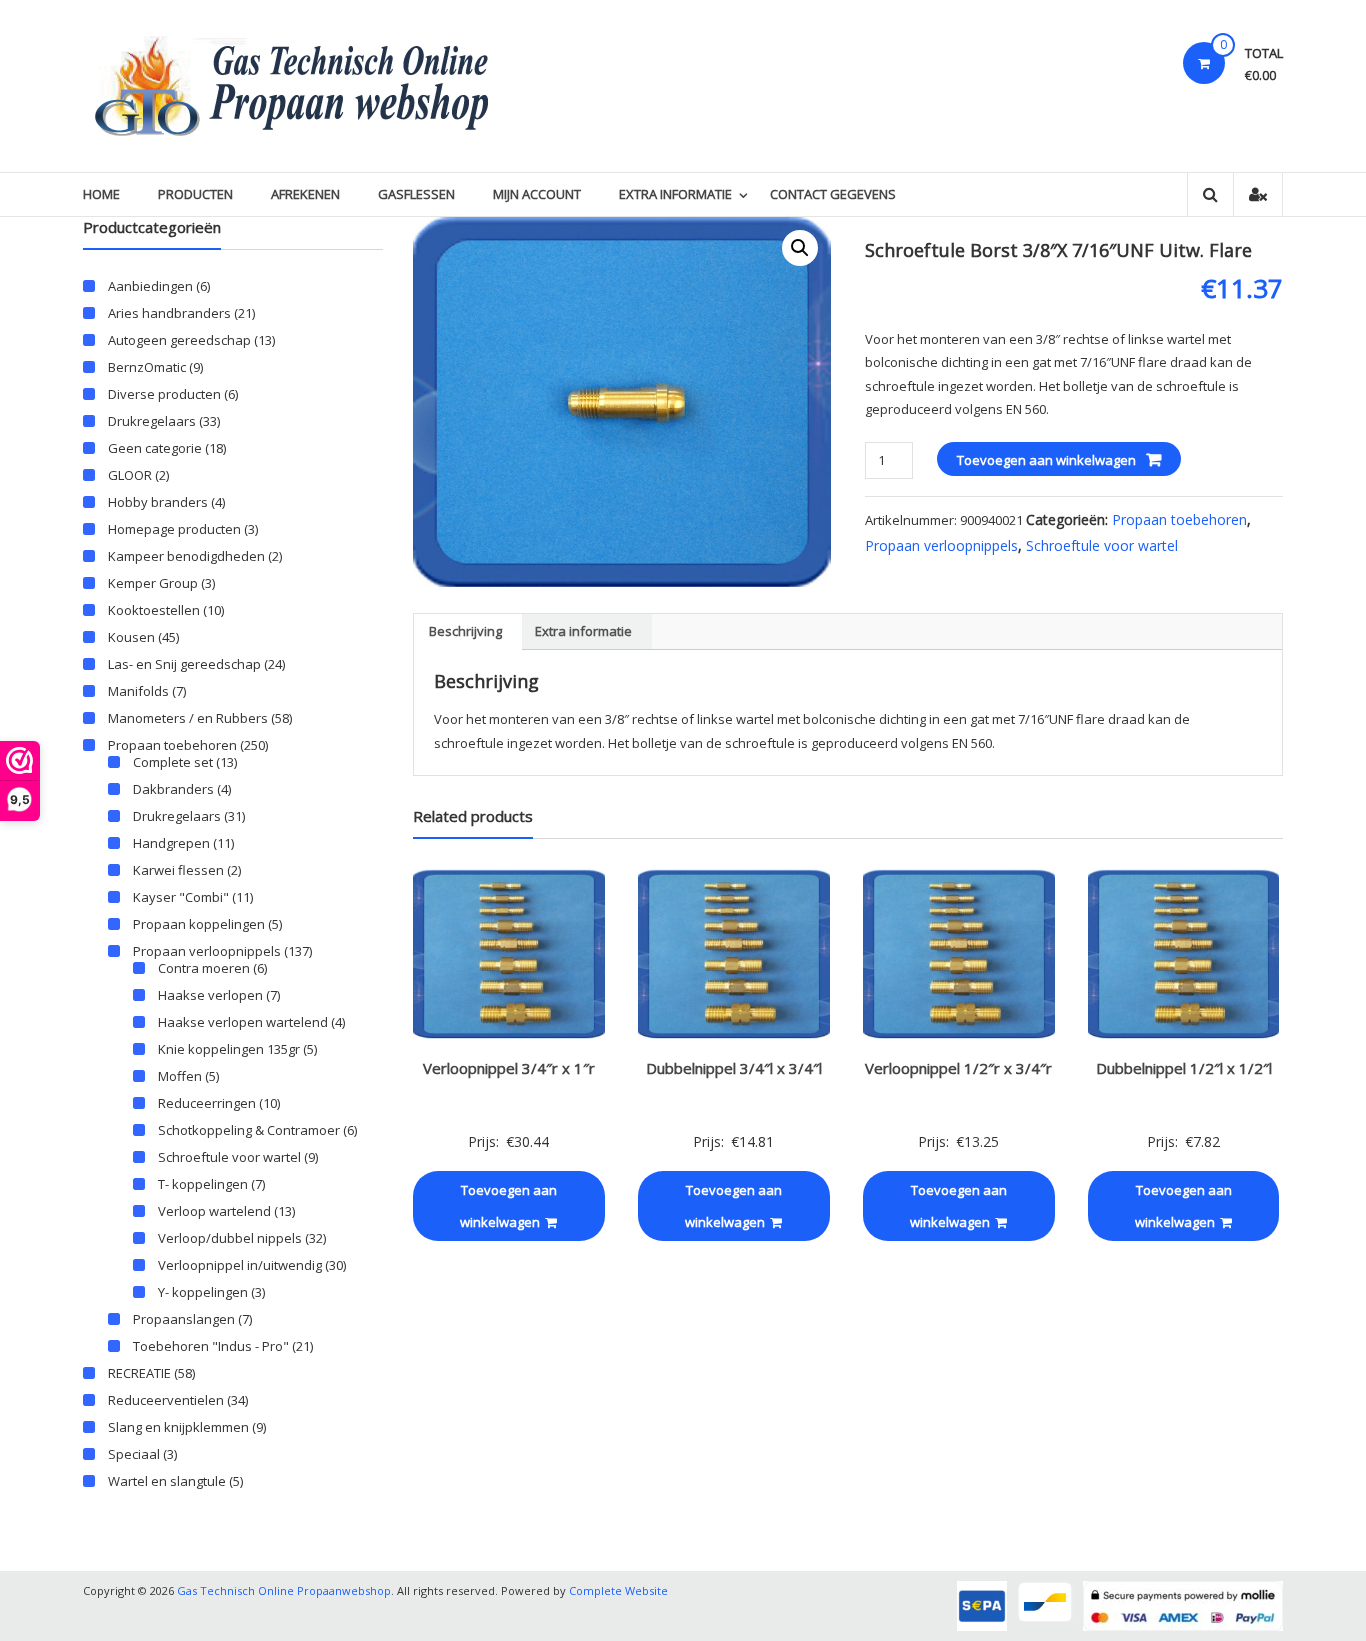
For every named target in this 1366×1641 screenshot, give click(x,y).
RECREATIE (139, 1373)
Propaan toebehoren (1179, 519)
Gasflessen (416, 194)
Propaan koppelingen (199, 924)
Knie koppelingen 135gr (229, 1049)
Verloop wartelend (214, 1211)
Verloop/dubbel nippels (230, 1238)
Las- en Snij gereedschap (184, 664)
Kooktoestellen (154, 610)
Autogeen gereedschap (179, 340)
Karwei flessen (178, 870)
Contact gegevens (833, 194)
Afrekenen (305, 194)
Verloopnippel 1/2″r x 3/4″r (958, 1068)
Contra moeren (204, 968)
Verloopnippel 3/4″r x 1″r (509, 1068)
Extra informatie (583, 631)
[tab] (465, 632)
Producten (195, 194)
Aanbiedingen (150, 286)
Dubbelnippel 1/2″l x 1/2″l (1184, 1068)
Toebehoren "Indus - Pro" (211, 1346)
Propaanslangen (184, 1319)
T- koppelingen (203, 1184)
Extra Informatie (675, 194)
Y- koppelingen (203, 1292)
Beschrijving (465, 631)
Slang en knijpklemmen (178, 1427)
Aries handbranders (169, 313)
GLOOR (130, 475)
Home (101, 194)
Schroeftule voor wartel (1102, 545)
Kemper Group (153, 583)
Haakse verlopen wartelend (243, 1022)
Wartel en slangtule (167, 1481)
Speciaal (134, 1454)
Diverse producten (164, 394)
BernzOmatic (147, 367)
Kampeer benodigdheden (186, 556)
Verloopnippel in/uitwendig (240, 1265)
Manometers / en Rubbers (188, 718)
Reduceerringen (207, 1103)
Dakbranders (173, 789)
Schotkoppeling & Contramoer (249, 1130)
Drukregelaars (152, 421)
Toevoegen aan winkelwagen (1046, 460)
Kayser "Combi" (181, 897)
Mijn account (537, 194)
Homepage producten (174, 529)
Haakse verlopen (210, 995)
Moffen (180, 1076)
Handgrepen (171, 843)
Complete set (173, 762)
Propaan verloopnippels (941, 545)
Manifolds (138, 691)
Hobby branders (158, 502)
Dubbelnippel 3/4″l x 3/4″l (734, 1068)
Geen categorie (155, 448)
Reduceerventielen (166, 1400)
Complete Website (618, 1590)
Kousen (131, 637)
